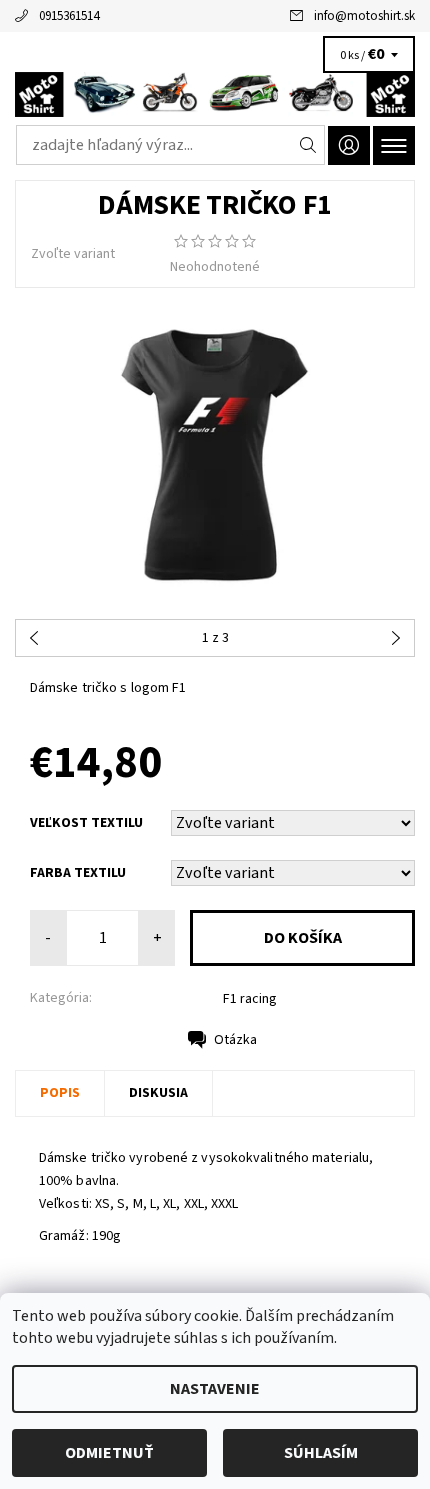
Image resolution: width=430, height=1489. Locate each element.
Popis (60, 1093)
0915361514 (69, 16)
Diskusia (158, 1093)
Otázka (235, 1040)
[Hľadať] (308, 145)
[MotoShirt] (215, 94)
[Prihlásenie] (349, 145)
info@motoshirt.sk (364, 16)
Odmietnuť (109, 1453)
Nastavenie (215, 1389)
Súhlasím (321, 1453)
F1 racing (250, 999)
